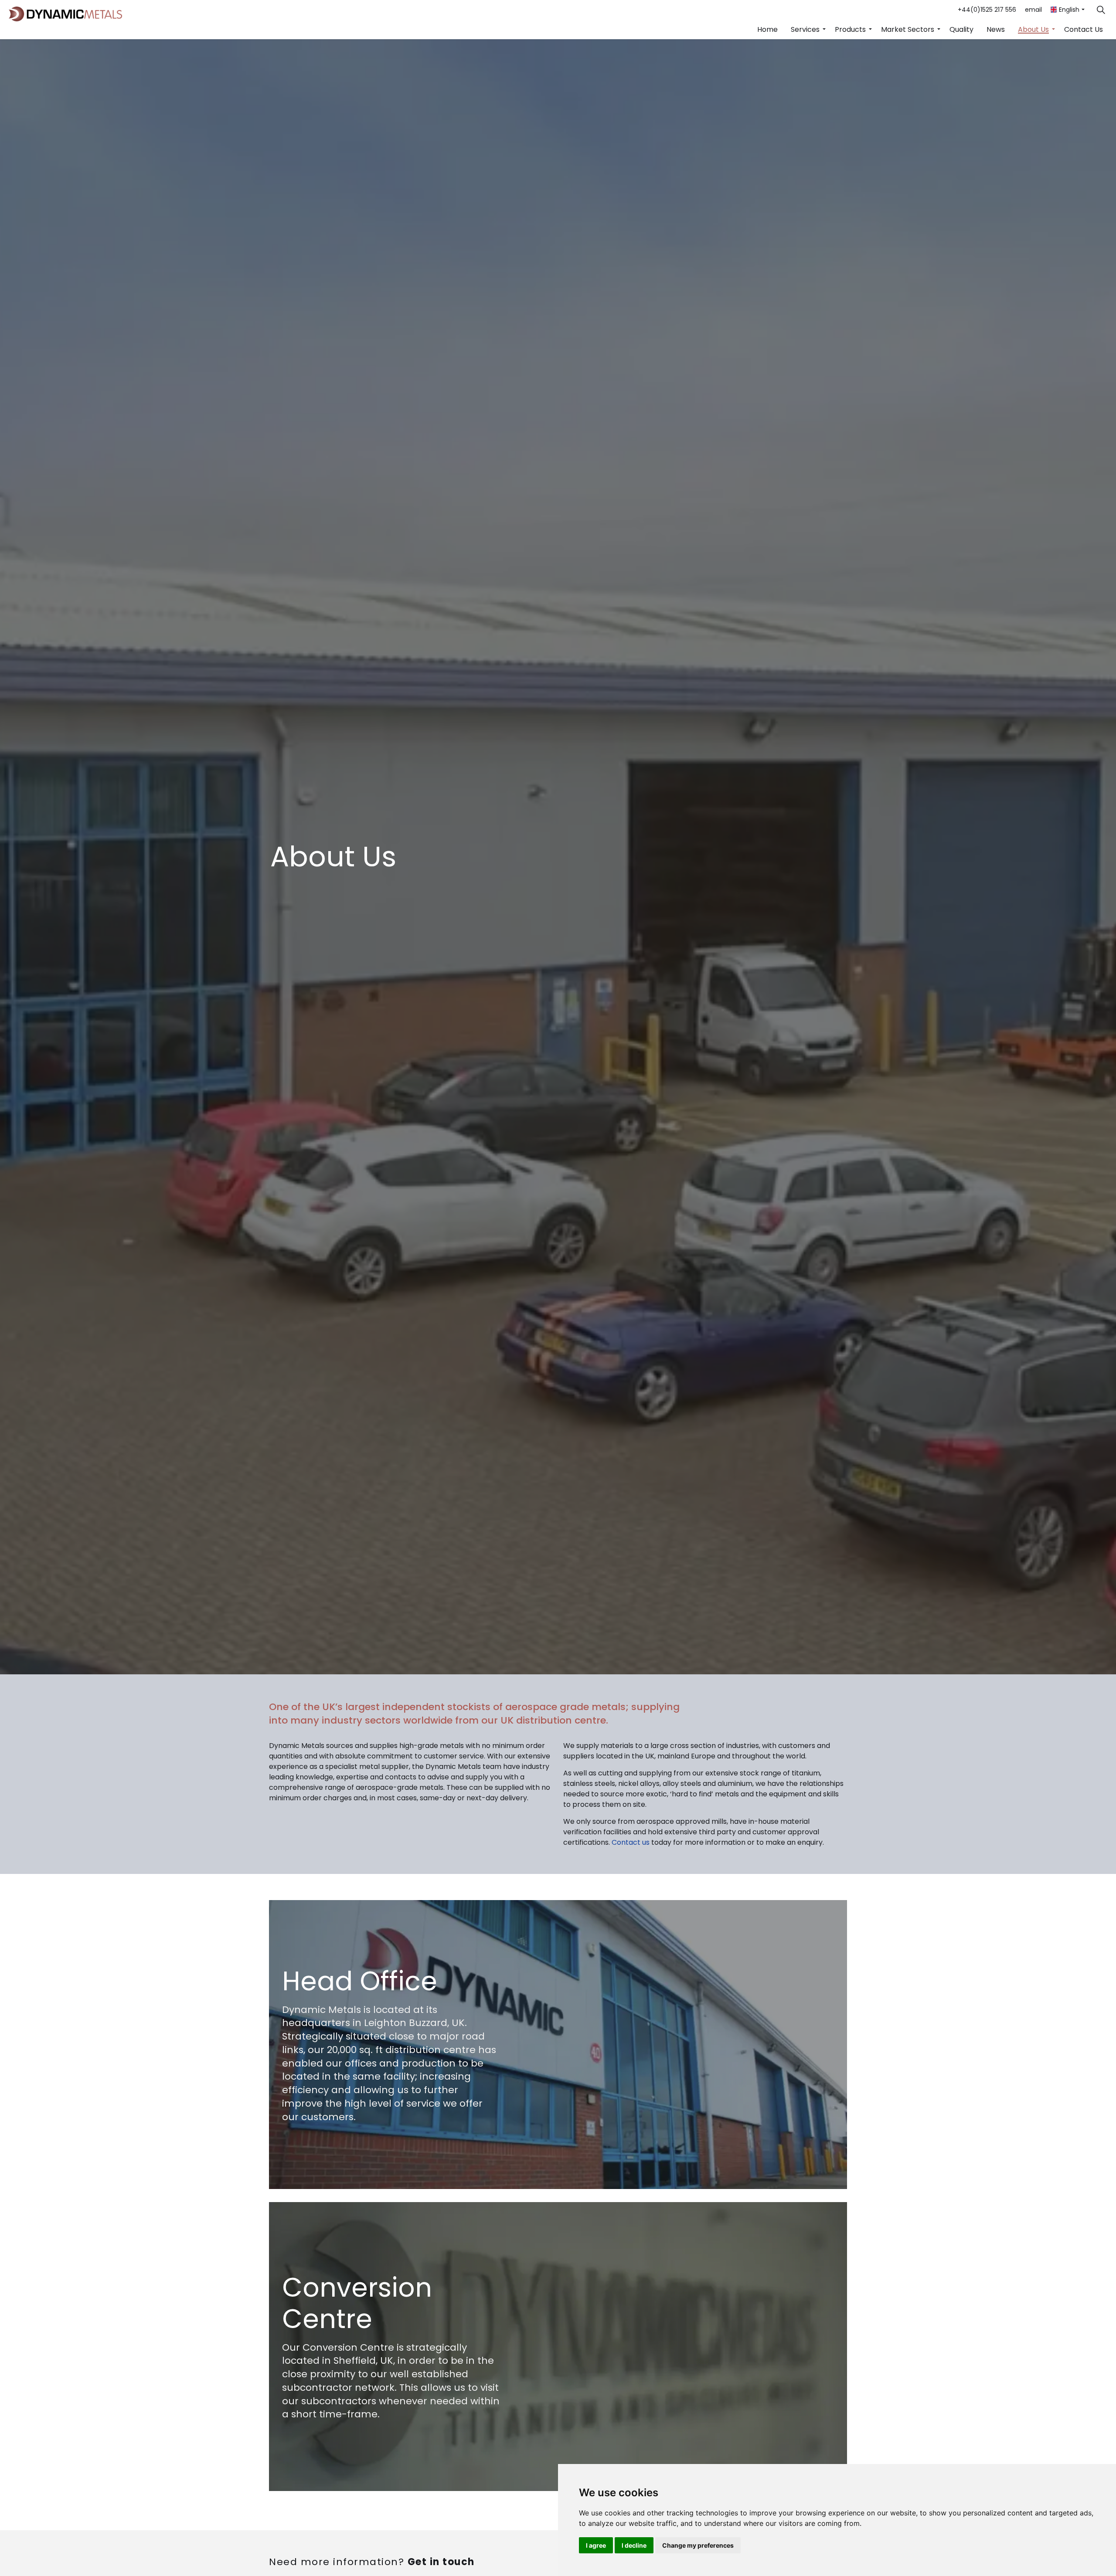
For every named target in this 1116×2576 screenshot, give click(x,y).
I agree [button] (596, 2545)
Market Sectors (908, 29)
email (1033, 10)
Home (767, 29)
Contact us (631, 1842)
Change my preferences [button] (698, 2545)
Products (850, 29)
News (996, 29)
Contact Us (1084, 29)
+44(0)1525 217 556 (987, 10)
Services (805, 29)
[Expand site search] (1101, 10)
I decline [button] (634, 2545)
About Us (1033, 29)
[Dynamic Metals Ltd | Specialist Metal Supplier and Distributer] (65, 14)
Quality (961, 29)
